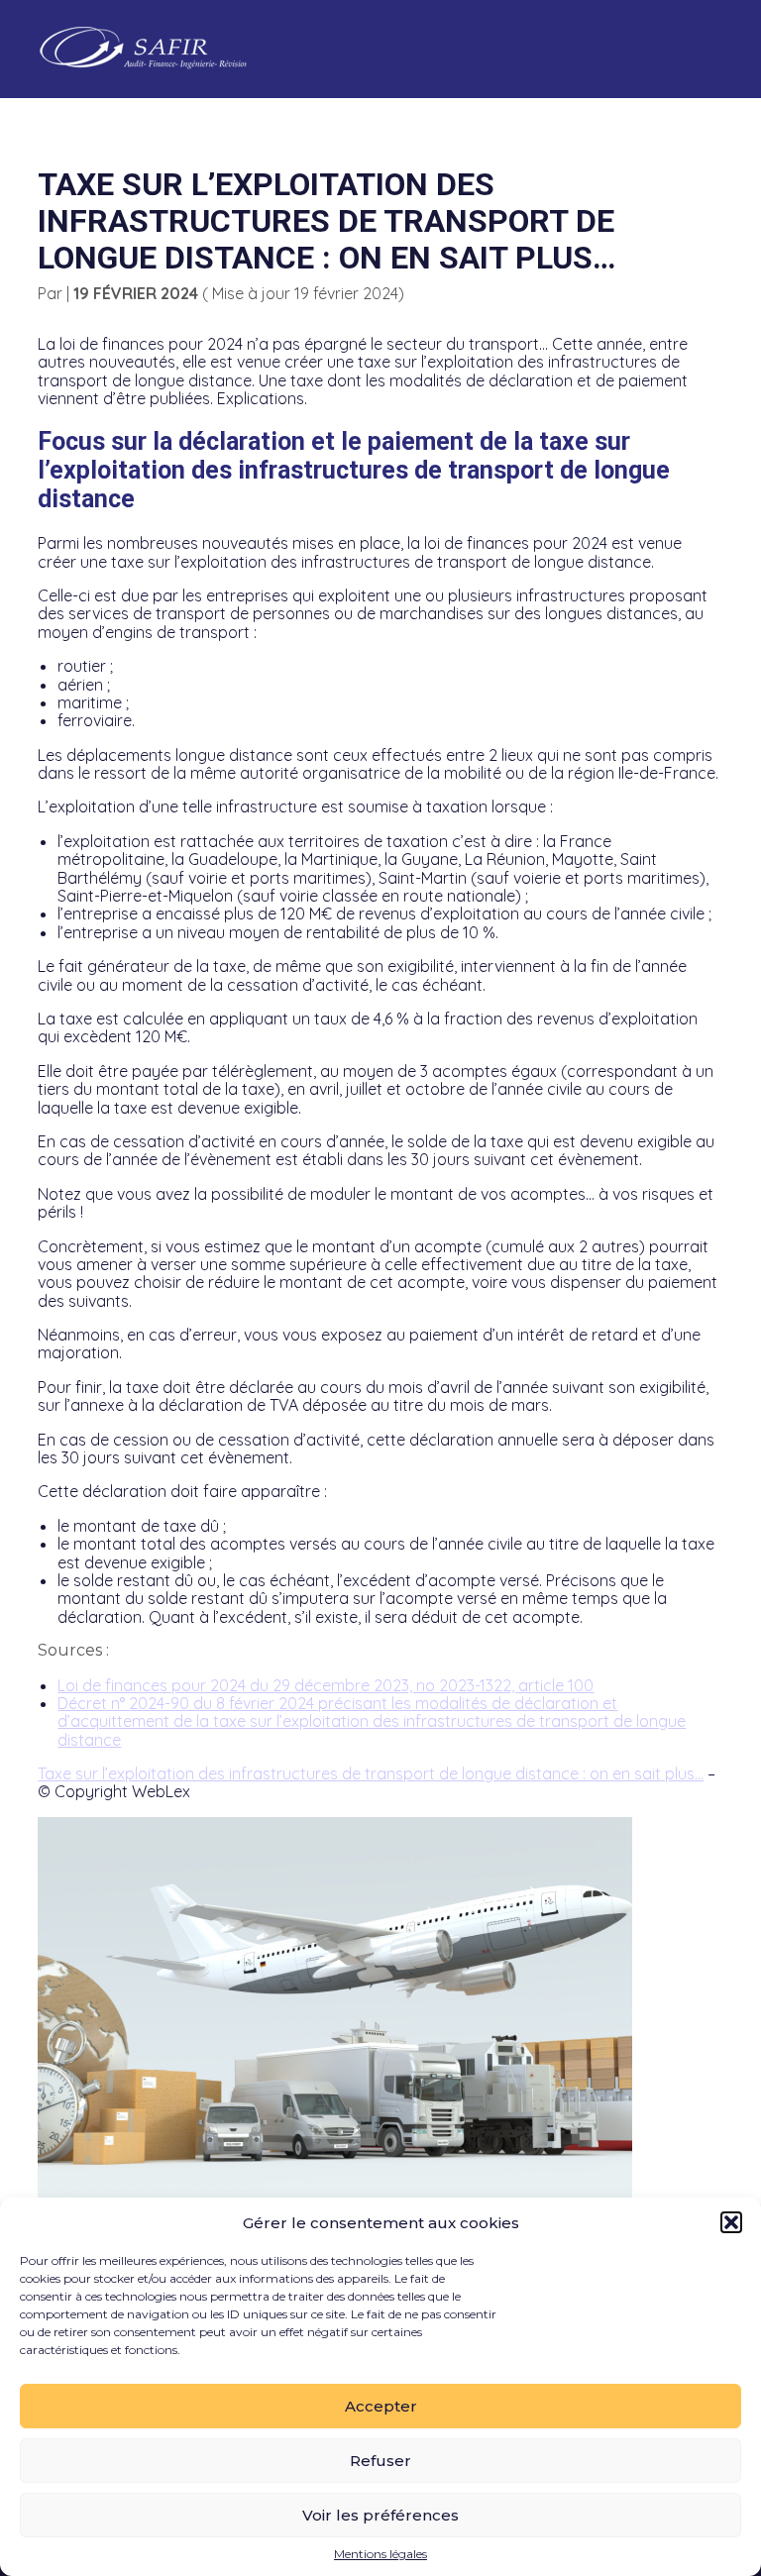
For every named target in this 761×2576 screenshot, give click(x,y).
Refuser (380, 2461)
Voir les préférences (380, 2515)
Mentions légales (380, 2554)
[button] (731, 2222)
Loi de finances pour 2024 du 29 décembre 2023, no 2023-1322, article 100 (326, 1685)
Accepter (381, 2406)
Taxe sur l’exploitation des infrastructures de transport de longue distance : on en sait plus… (371, 1773)
